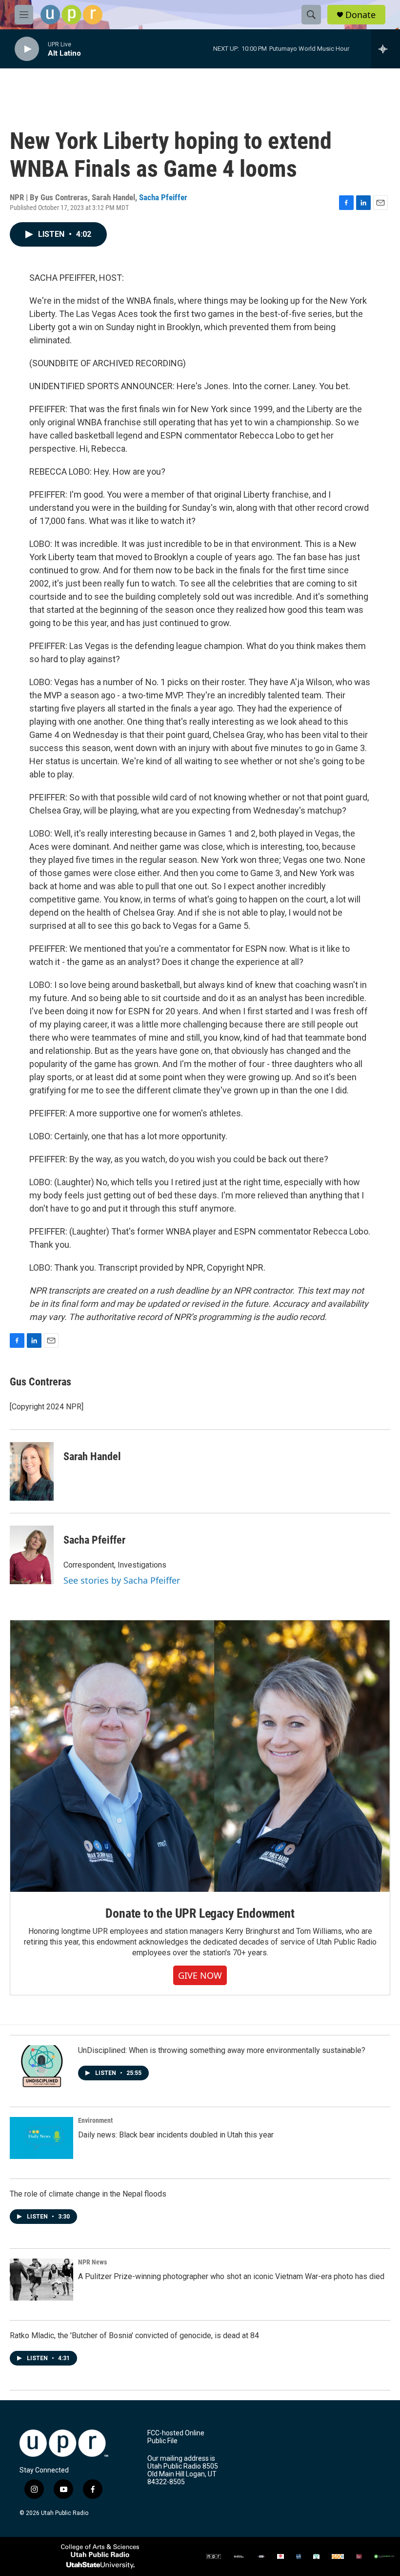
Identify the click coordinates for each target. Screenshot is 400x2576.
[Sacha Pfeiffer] (32, 1555)
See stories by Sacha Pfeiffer (122, 1580)
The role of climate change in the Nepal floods (88, 2194)
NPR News (92, 2262)
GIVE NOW (200, 1975)
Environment (95, 2120)
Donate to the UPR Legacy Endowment (200, 1913)
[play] (27, 49)
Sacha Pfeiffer (163, 197)
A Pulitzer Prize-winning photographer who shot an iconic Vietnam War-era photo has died (231, 2276)
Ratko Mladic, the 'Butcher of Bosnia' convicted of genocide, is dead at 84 (134, 2335)
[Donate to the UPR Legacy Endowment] (200, 1756)
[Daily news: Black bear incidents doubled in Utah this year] (41, 2138)
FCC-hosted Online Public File (176, 2437)
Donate (360, 15)
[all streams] (386, 49)
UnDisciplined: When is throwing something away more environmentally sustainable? (222, 2050)
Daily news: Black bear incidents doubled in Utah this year (176, 2135)
